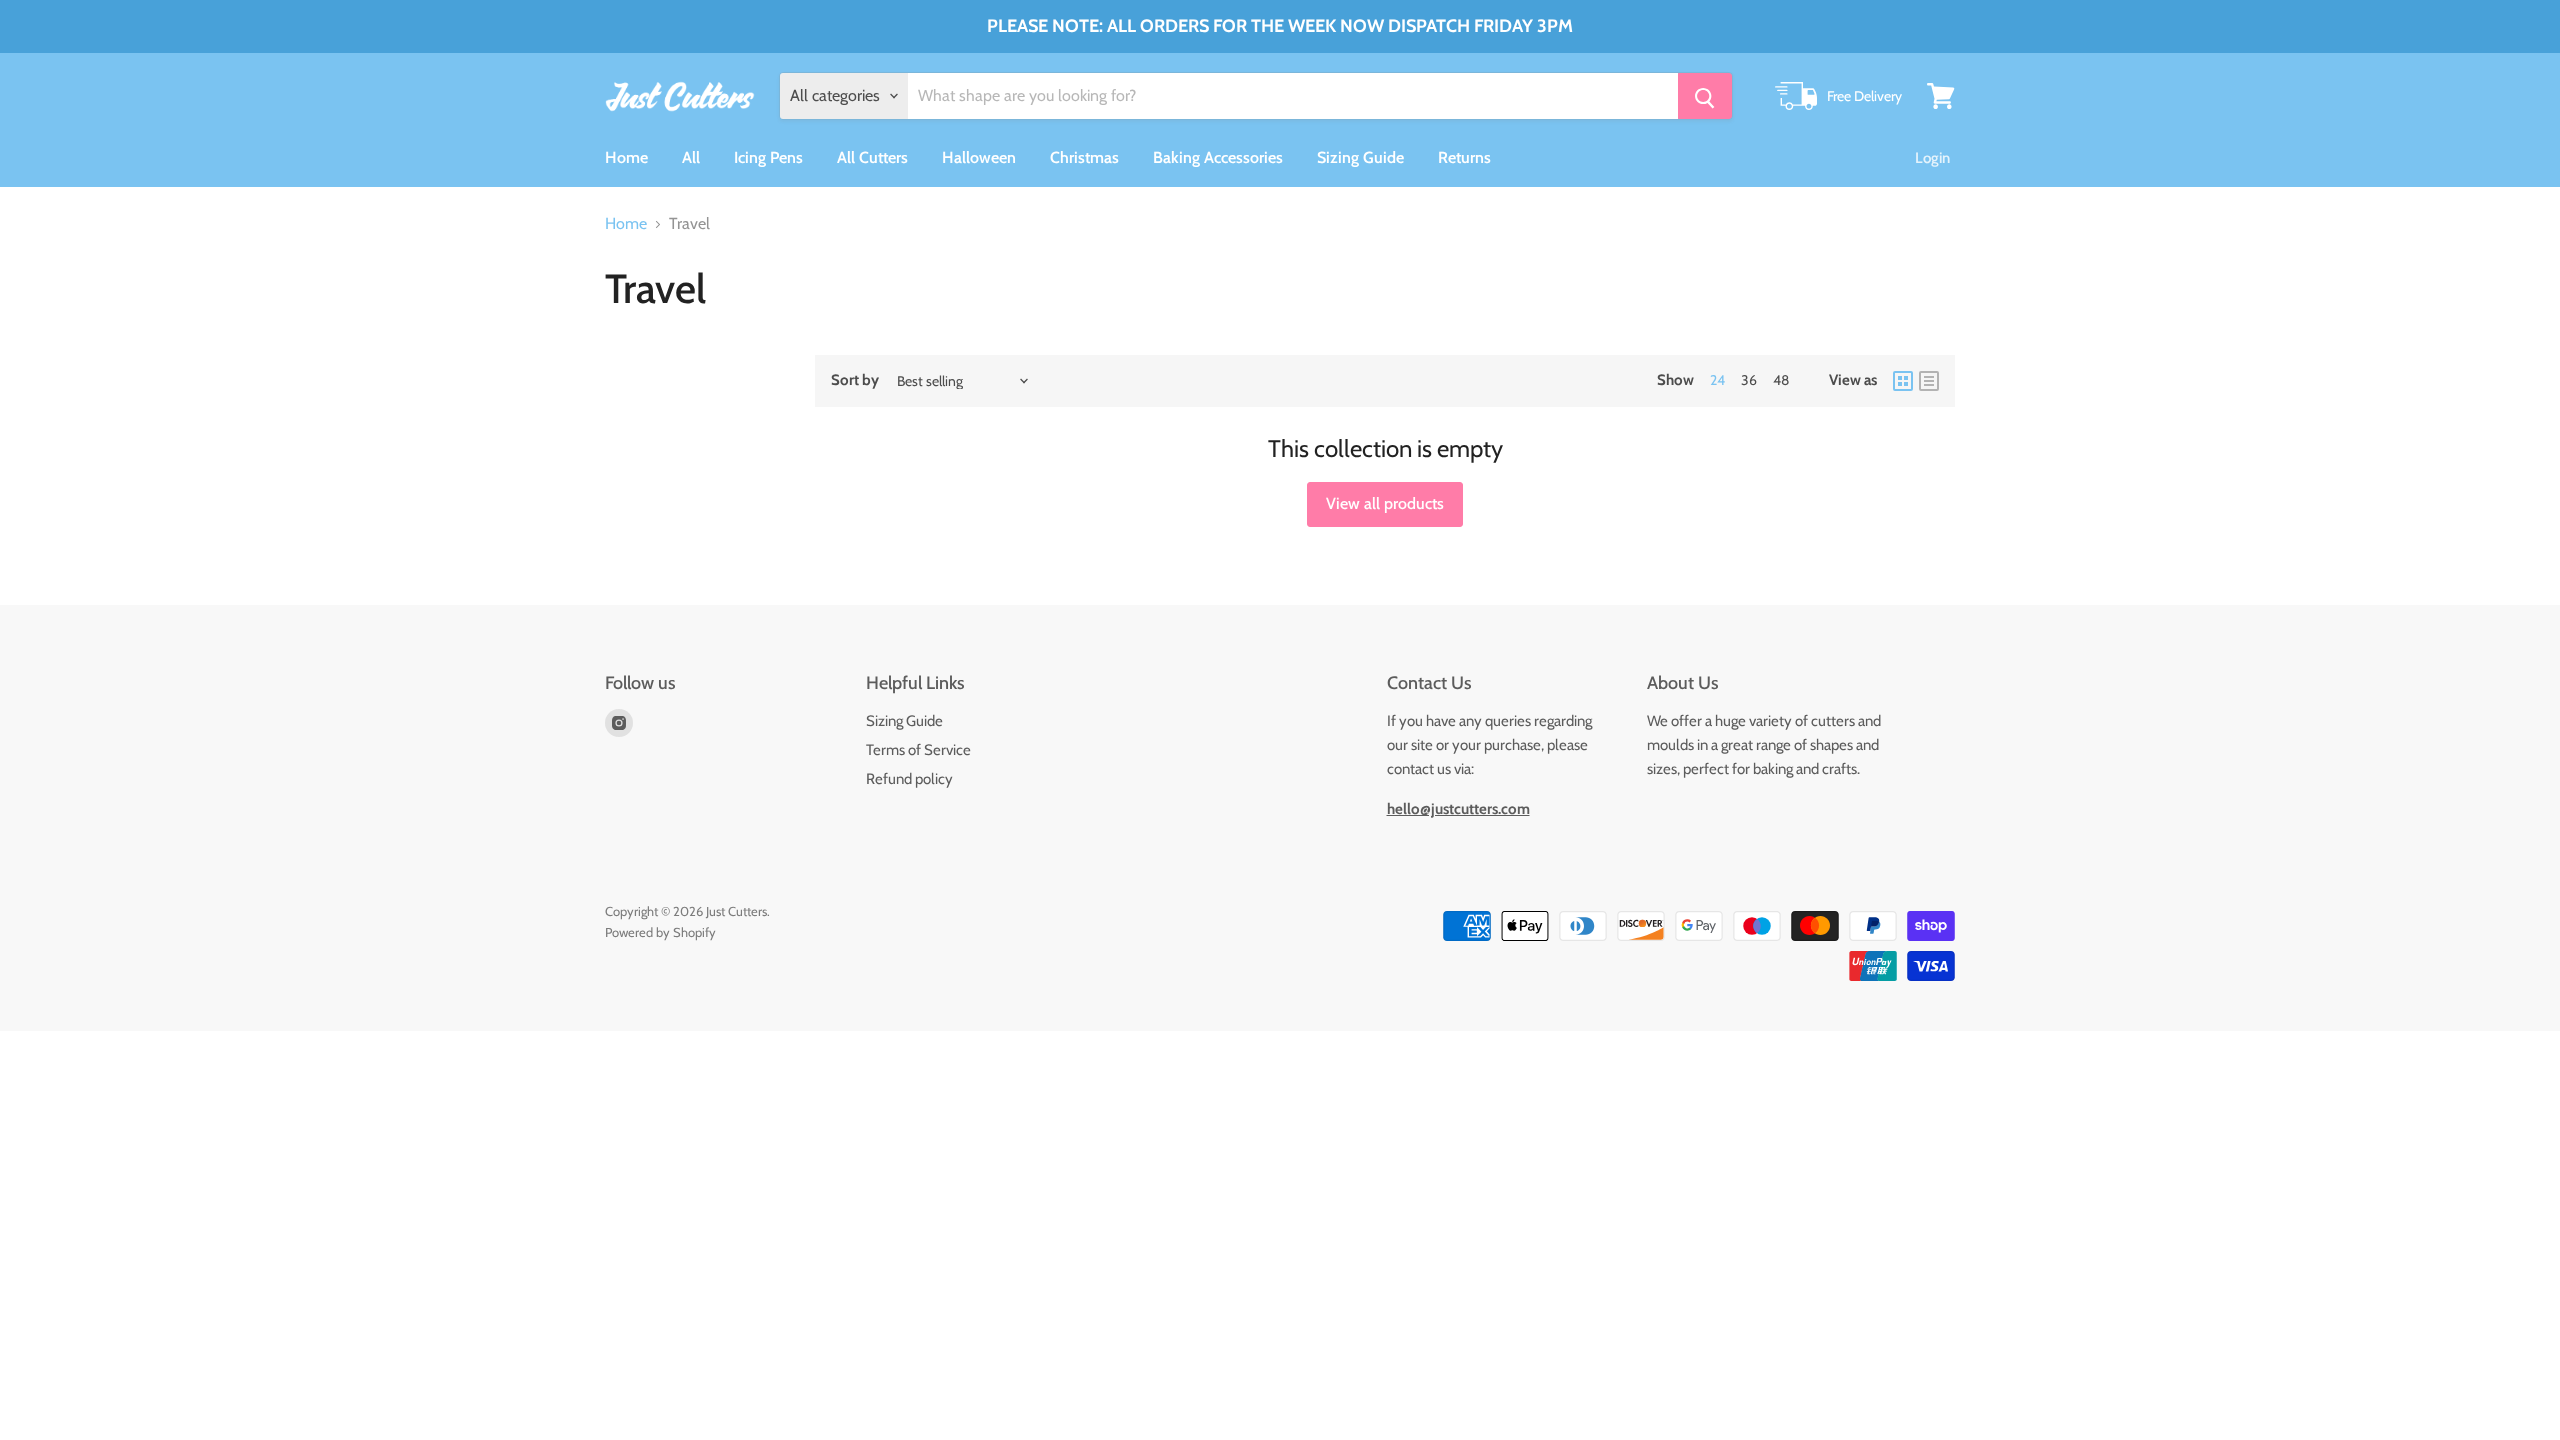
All (691, 157)
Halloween (979, 157)
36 (1749, 380)
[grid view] (1903, 381)
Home (626, 157)
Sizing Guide (1360, 157)
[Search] (1705, 96)
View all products (1385, 503)
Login (1932, 158)
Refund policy (909, 779)
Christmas (1084, 157)
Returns (1464, 157)
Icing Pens (768, 157)
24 (1717, 380)
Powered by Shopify (660, 932)
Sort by (855, 380)
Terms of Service (918, 750)
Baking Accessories (1218, 157)
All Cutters (872, 157)
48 (1781, 380)
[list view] (1929, 381)
